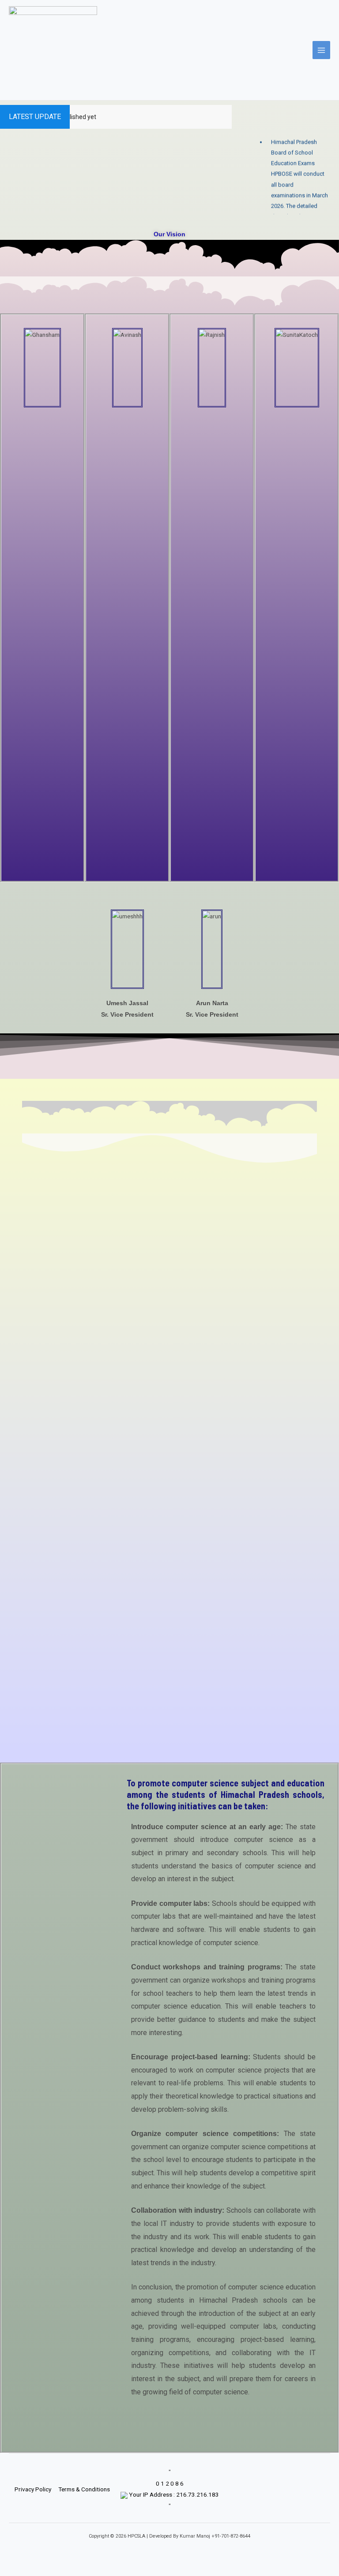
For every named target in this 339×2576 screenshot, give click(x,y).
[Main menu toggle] (322, 50)
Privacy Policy (33, 2489)
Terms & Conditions (84, 2489)
